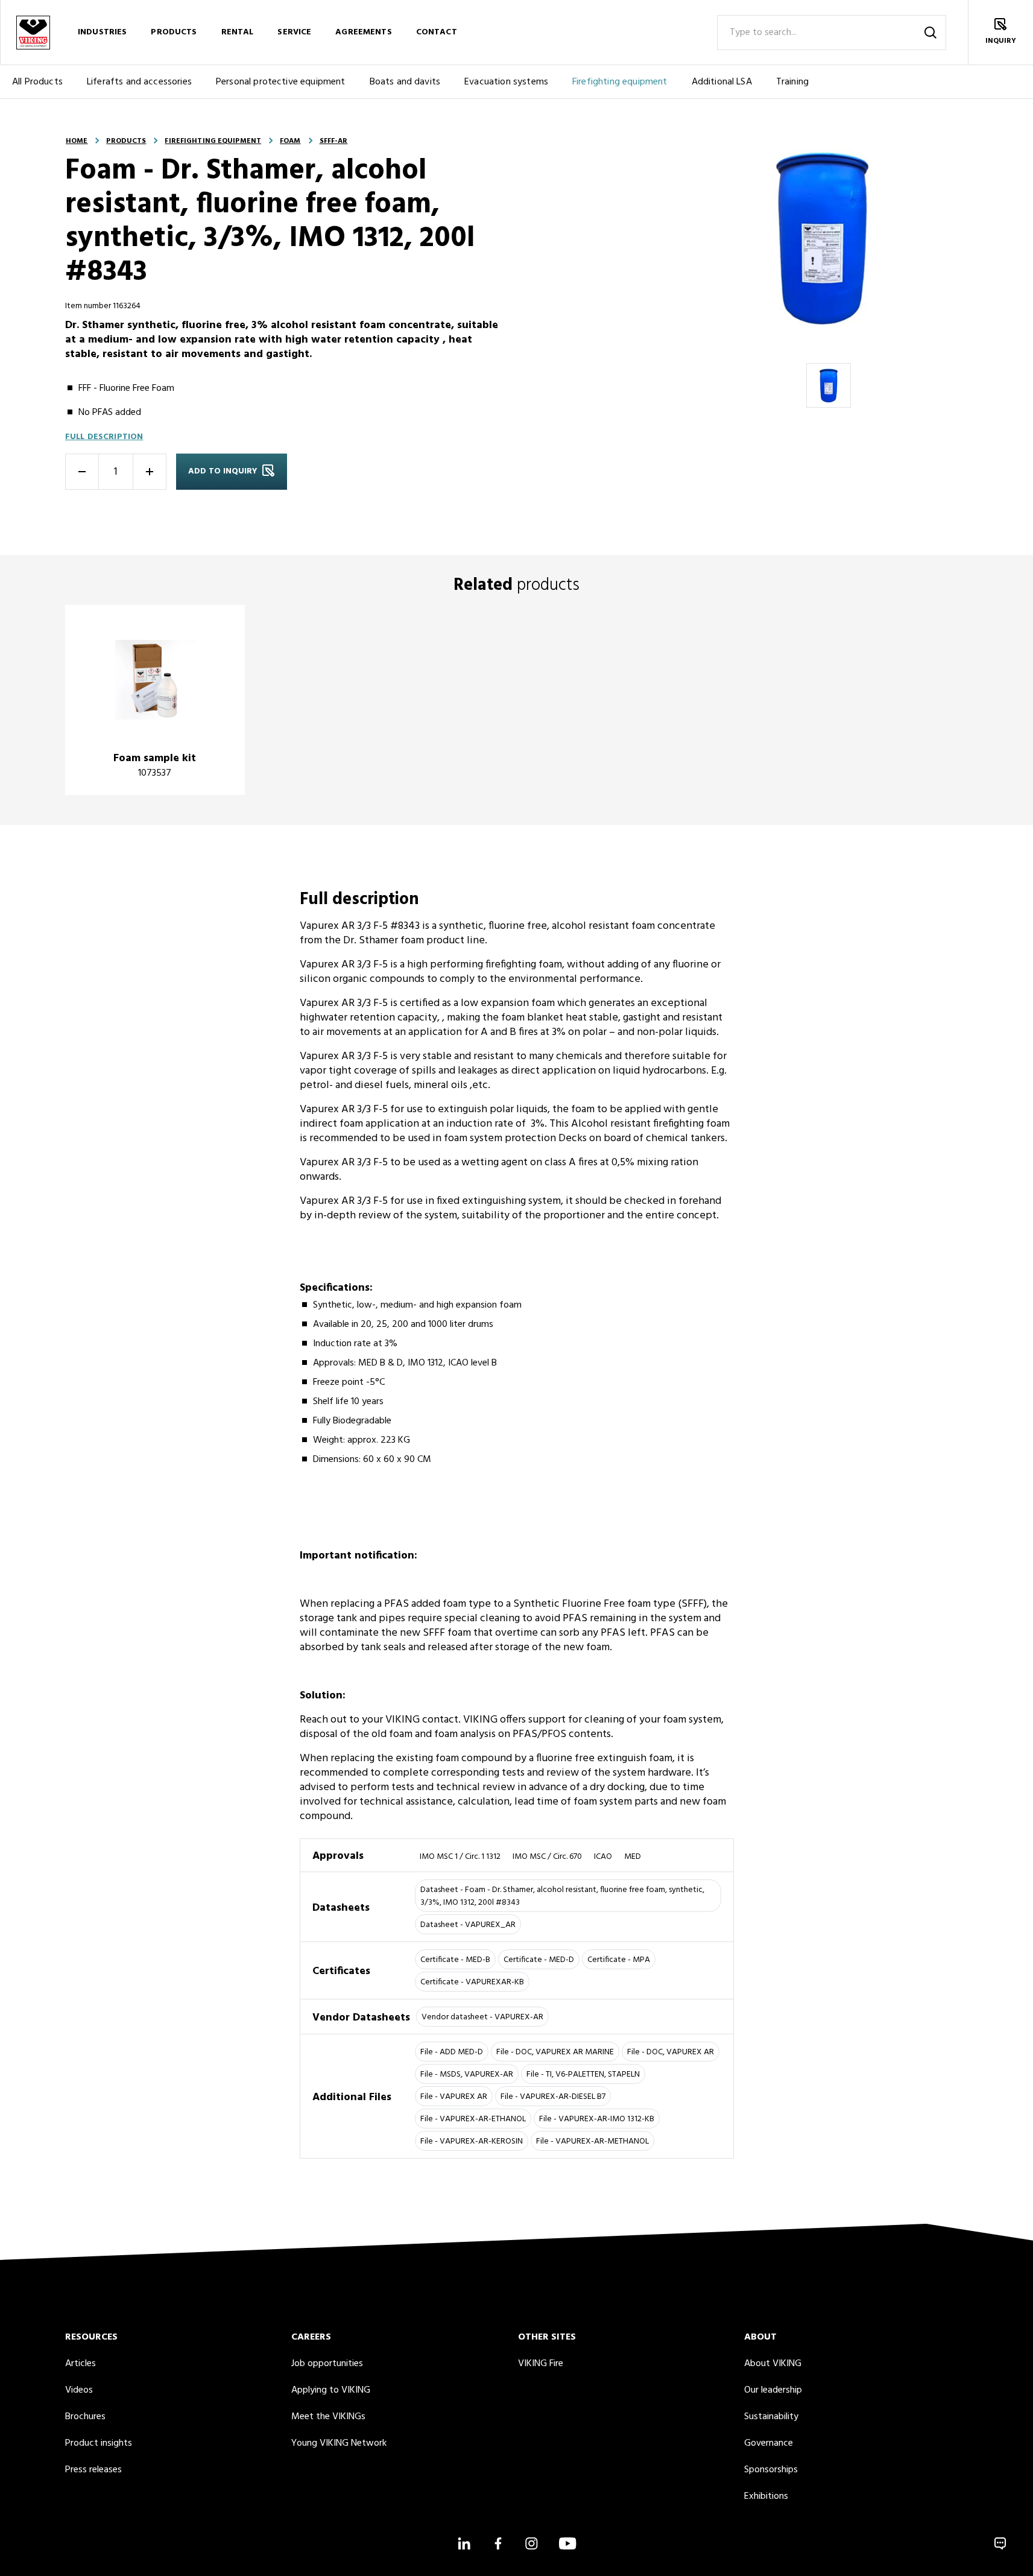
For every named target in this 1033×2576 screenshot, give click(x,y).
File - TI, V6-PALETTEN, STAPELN (583, 2074)
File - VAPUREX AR (454, 2097)
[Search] (930, 33)
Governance (769, 2443)
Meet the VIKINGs (328, 2417)
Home (77, 141)
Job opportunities (327, 2364)
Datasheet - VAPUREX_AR (468, 1925)
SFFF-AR (334, 141)
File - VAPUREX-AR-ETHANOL (473, 2119)
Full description (104, 437)
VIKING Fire (541, 2364)
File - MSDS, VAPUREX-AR (467, 2074)
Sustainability (771, 2417)
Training (792, 82)
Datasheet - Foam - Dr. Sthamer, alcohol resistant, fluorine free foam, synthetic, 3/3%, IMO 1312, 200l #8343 (562, 1896)
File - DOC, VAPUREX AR (671, 2052)
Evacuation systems (506, 82)
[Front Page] (33, 32)
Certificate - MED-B (455, 1960)
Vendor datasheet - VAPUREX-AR (482, 2017)
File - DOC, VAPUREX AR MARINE (555, 2052)
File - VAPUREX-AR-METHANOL (592, 2141)
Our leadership (773, 2390)
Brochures (85, 2417)
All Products (37, 82)
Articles (81, 2364)
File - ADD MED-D (452, 2052)
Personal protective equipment (281, 82)
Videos (79, 2390)
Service (294, 32)
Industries (102, 32)
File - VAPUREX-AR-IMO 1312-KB (597, 2119)
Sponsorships (771, 2470)
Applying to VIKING (331, 2390)
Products (174, 32)
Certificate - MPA (619, 1960)
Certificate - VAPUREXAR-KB (472, 1982)
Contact (437, 32)
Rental (238, 32)
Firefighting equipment (620, 82)
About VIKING (773, 2364)
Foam (290, 141)
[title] (155, 700)
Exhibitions (766, 2496)
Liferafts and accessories (139, 82)
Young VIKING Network (339, 2443)
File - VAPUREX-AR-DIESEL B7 (553, 2097)
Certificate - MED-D (539, 1960)
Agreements (363, 32)
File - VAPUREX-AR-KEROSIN (472, 2141)
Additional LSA (722, 82)
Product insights (99, 2443)
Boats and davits (405, 82)
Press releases (93, 2470)
